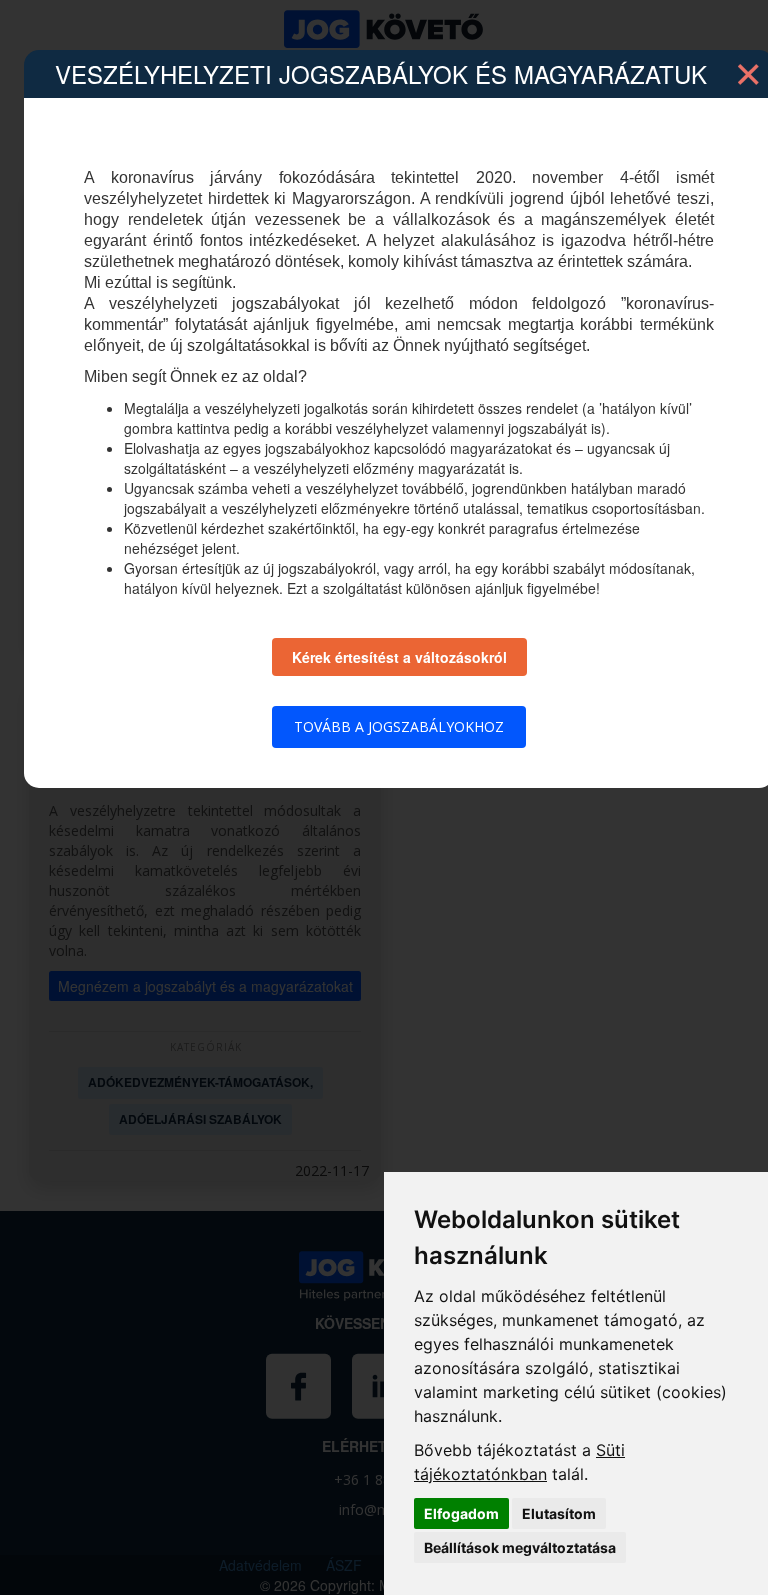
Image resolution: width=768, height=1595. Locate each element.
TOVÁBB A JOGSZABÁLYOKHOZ (399, 726)
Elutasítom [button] (559, 1513)
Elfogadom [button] (461, 1513)
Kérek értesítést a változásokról (399, 657)
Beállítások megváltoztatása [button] (520, 1547)
